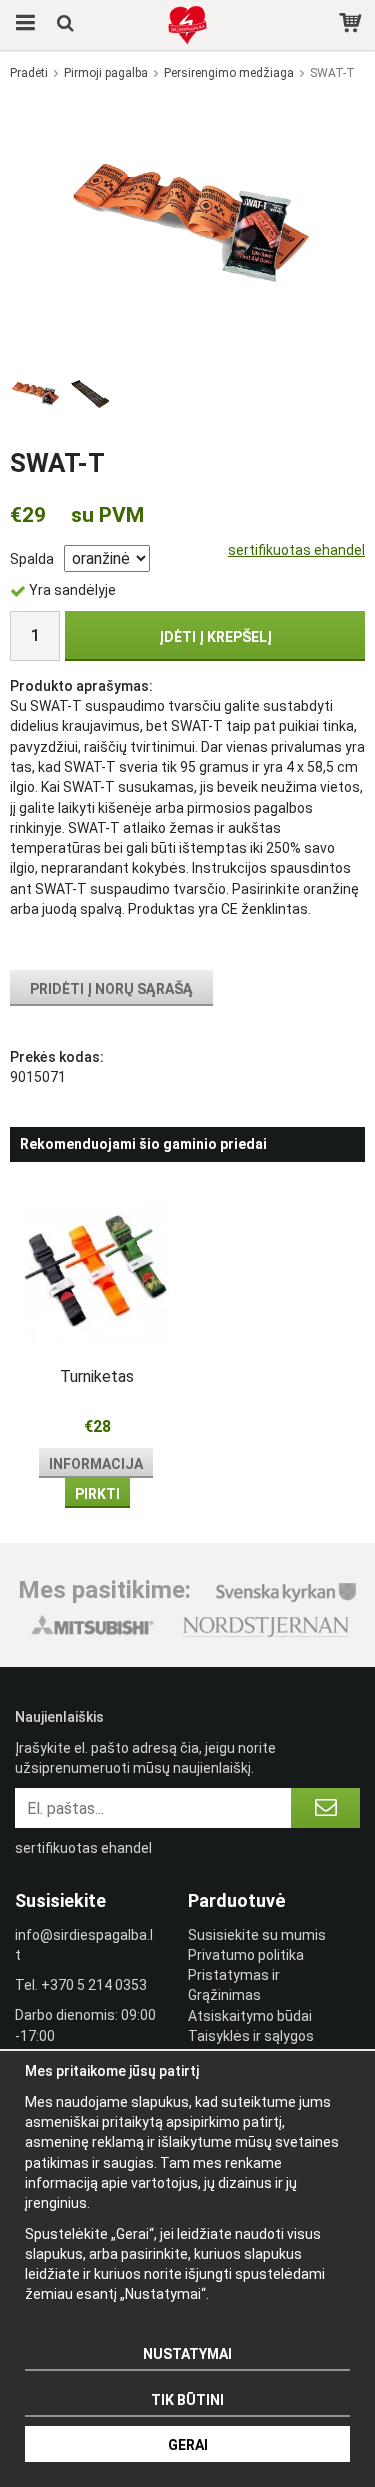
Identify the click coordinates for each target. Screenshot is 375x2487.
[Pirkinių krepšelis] (352, 25)
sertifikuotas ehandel (296, 550)
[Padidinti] (188, 223)
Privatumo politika (246, 1955)
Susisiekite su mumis (257, 1935)
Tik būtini (187, 2400)
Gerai (188, 2445)
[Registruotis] (325, 1808)
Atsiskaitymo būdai (250, 2016)
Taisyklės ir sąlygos (251, 2036)
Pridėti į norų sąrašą (111, 989)
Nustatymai (187, 2354)
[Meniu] (22, 25)
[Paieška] (67, 25)
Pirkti (97, 1494)
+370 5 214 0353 (94, 1985)
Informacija (96, 1464)
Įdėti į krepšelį (215, 637)
